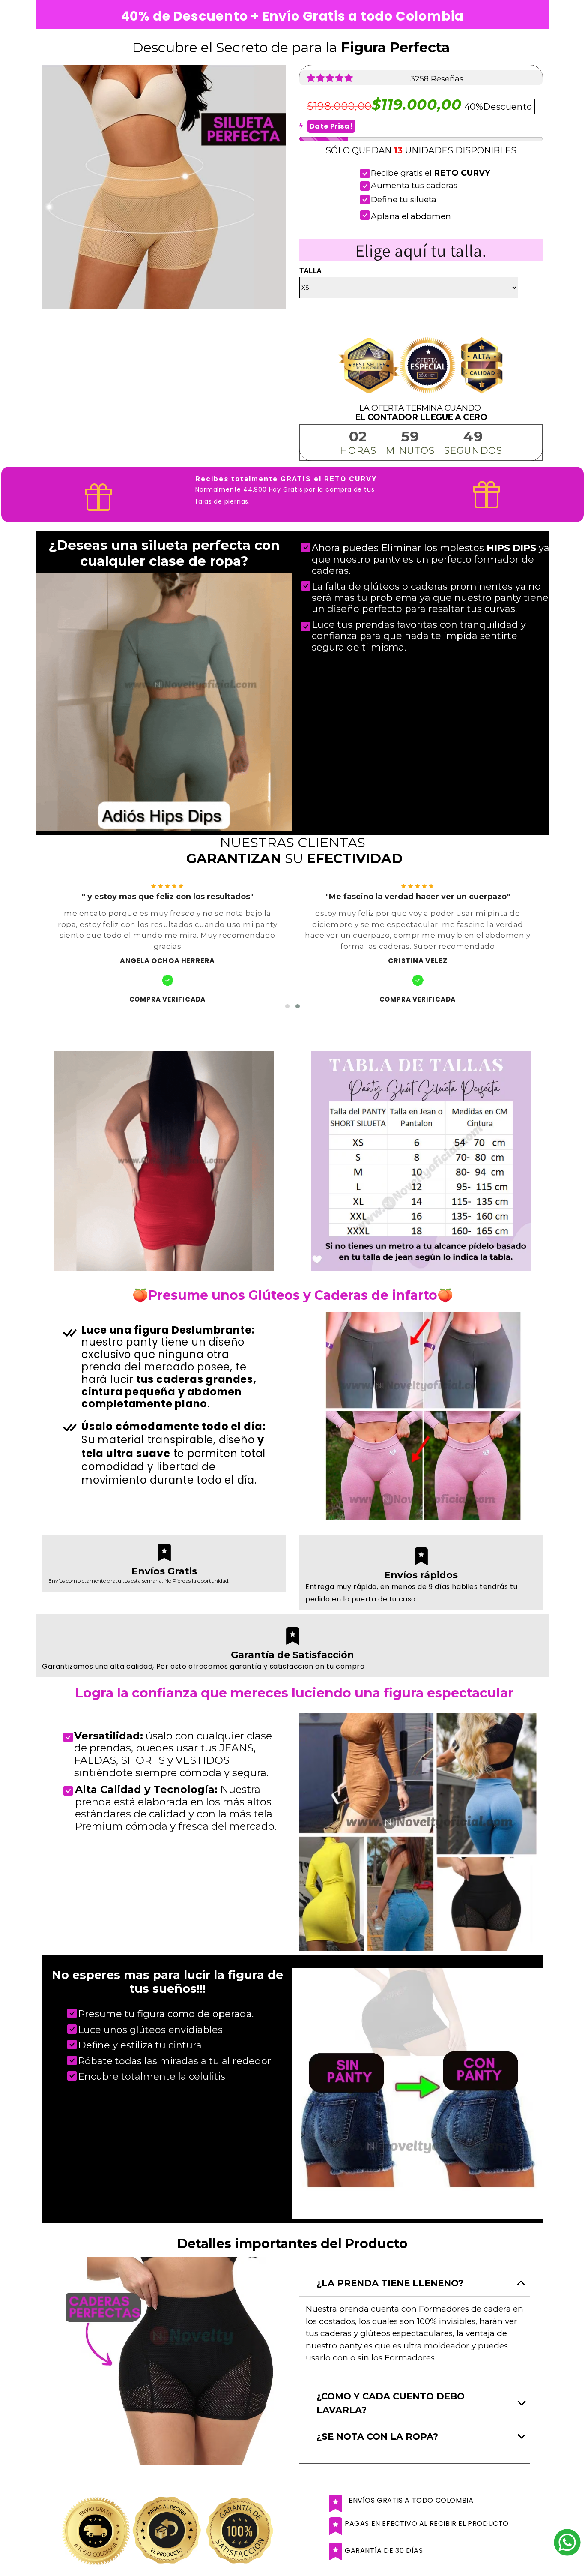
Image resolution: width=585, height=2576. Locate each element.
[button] (287, 1006)
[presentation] (30, 940)
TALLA (311, 270)
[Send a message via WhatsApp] (567, 2542)
